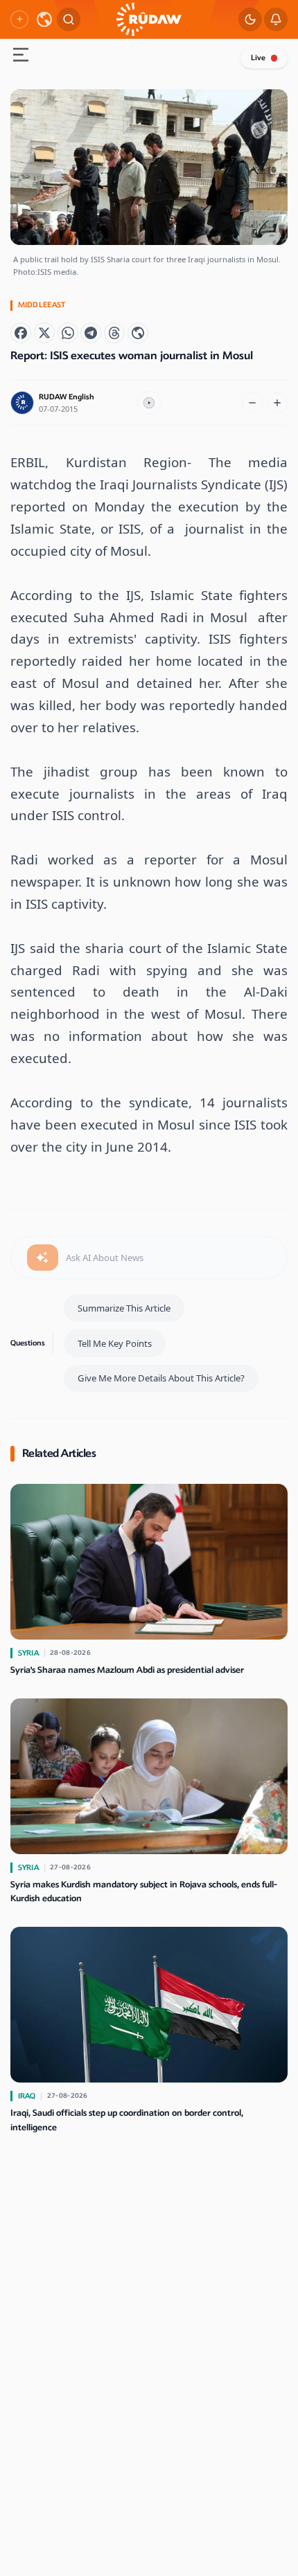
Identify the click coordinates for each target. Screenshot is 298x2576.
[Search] (69, 19)
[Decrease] (252, 403)
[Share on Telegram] (91, 333)
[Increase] (277, 403)
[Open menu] (21, 56)
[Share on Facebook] (21, 333)
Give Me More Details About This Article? (161, 1378)
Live (258, 58)
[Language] (44, 19)
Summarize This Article (124, 1308)
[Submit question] (43, 1258)
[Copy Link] (138, 333)
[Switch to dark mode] (250, 19)
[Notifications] (276, 19)
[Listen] (149, 403)
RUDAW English (67, 397)
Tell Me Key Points (115, 1343)
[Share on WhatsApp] (68, 333)
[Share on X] (44, 333)
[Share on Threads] (114, 333)
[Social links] (19, 19)
